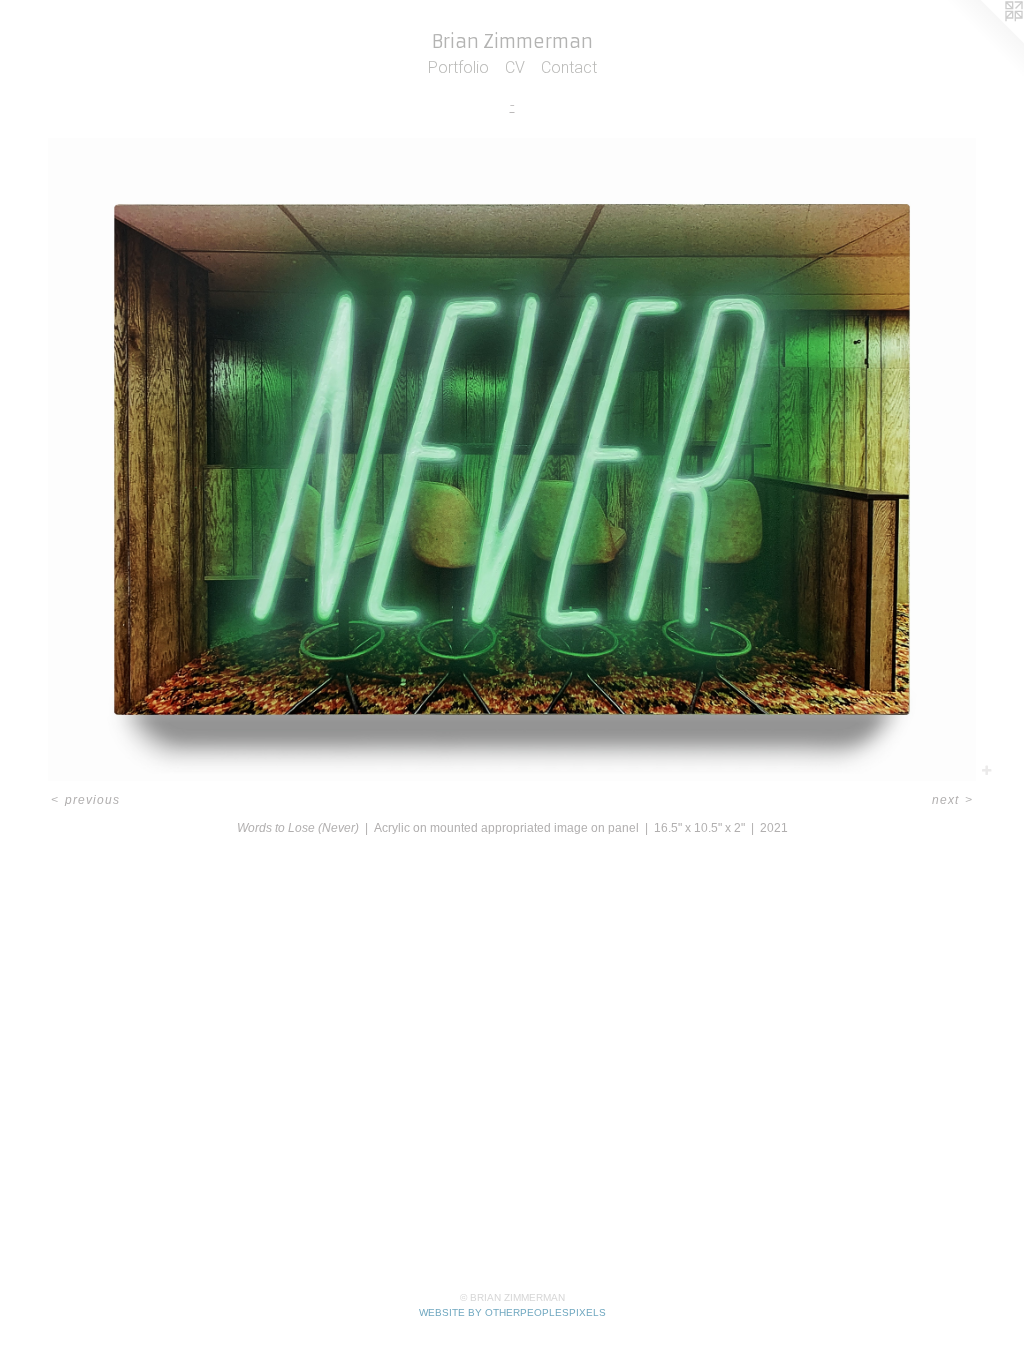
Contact (569, 67)
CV (515, 67)
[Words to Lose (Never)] (512, 460)
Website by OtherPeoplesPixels (512, 1312)
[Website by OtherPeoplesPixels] (984, 40)
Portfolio (458, 67)
